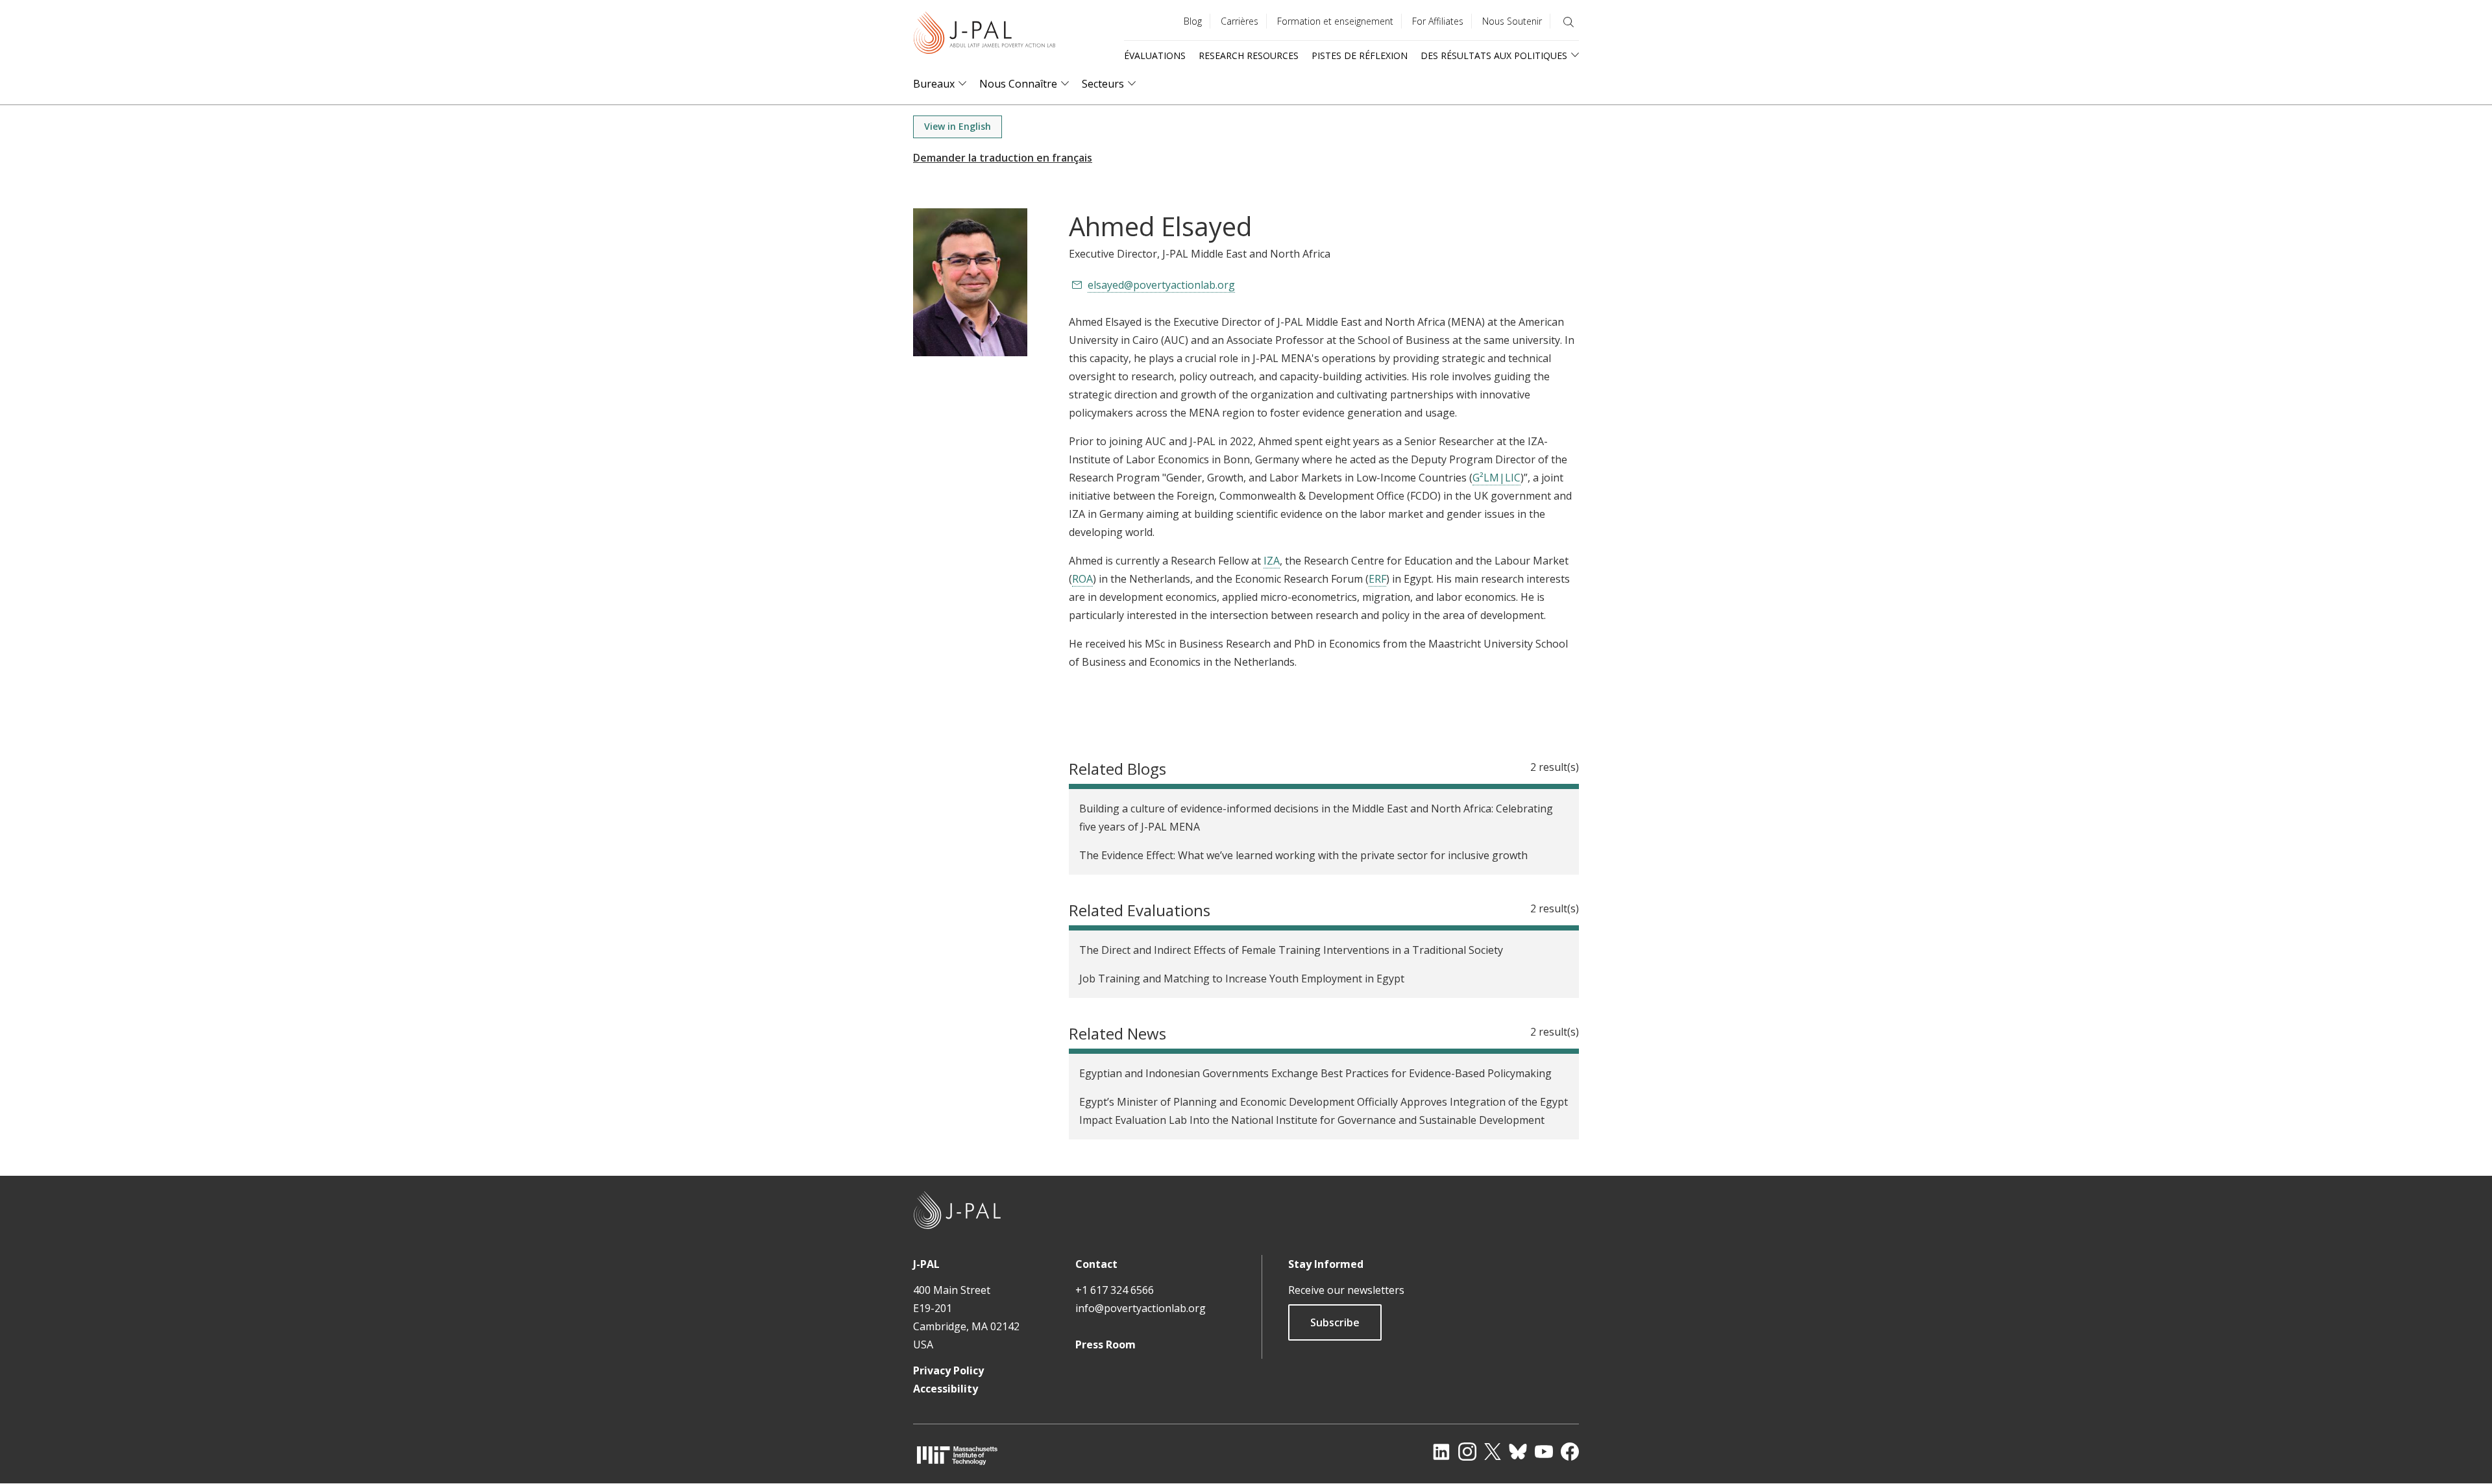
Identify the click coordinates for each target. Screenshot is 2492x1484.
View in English (958, 126)
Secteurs (1103, 84)
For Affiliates (1438, 21)
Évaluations (1155, 55)
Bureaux (934, 84)
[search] (1569, 22)
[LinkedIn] (1441, 1452)
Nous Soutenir (1512, 21)
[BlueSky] (1518, 1452)
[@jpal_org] (1467, 1452)
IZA (1272, 561)
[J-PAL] (984, 35)
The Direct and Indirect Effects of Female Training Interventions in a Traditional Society (1291, 950)
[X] (1493, 1452)
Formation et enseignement (1335, 21)
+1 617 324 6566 (1115, 1290)
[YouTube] (1544, 1452)
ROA (1082, 579)
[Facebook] (1570, 1452)
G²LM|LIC (1496, 478)
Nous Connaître (1018, 84)
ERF (1377, 579)
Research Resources (1249, 55)
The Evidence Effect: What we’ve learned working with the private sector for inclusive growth (1303, 855)
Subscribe (1335, 1322)
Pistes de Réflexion (1360, 55)
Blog (1193, 21)
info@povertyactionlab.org (1141, 1308)
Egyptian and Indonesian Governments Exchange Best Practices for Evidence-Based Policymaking (1315, 1073)
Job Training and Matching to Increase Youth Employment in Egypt (1242, 979)
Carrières (1240, 21)
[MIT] (957, 1455)
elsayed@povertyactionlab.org (1161, 285)
